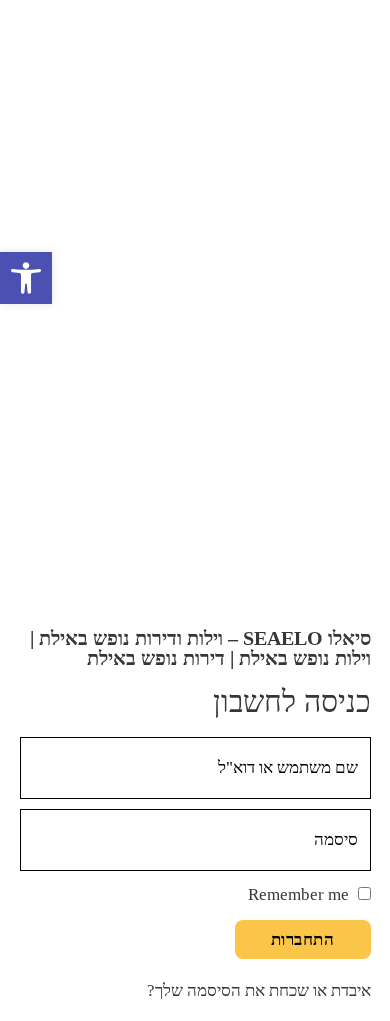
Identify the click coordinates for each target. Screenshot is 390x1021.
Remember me (298, 894)
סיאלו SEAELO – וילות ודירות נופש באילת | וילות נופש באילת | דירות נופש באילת (200, 648)
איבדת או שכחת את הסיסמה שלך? (259, 990)
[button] (26, 278)
